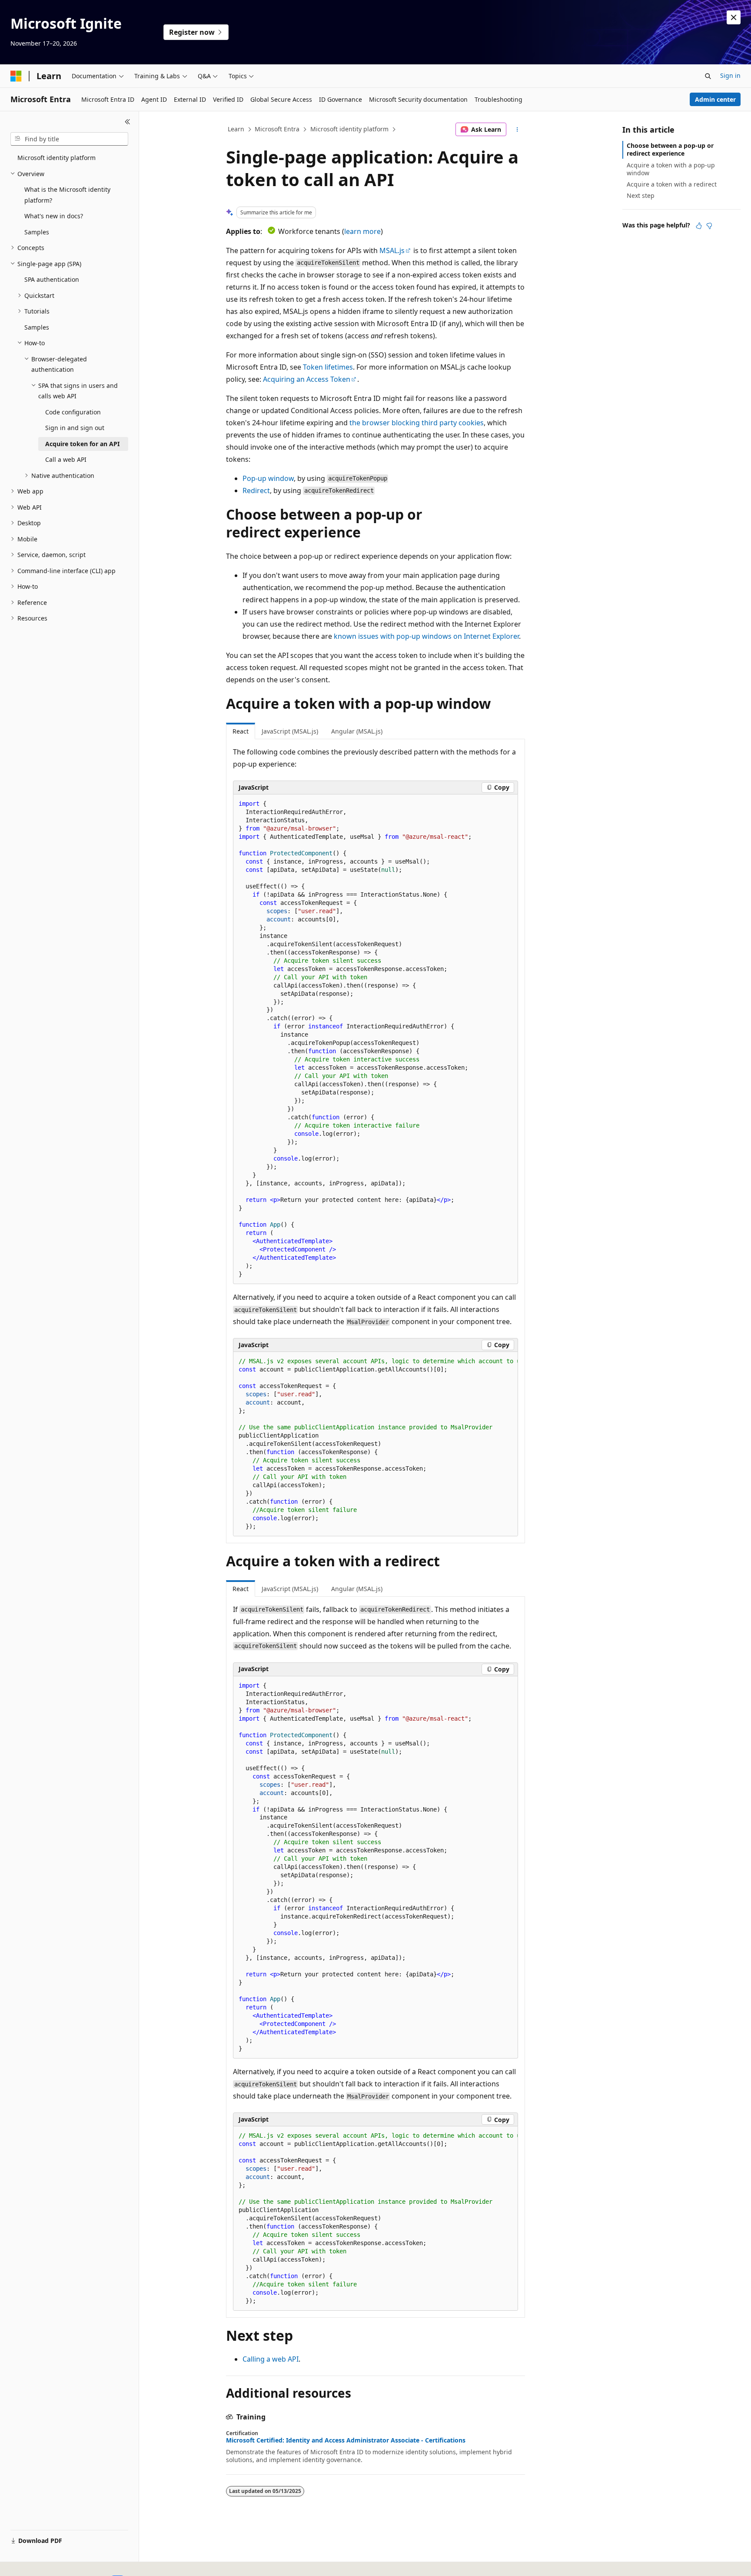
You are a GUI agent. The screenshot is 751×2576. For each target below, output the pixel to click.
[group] (375, 1444)
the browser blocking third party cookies (417, 423)
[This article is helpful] (699, 226)
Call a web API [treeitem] (66, 459)
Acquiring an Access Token (307, 379)
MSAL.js (392, 250)
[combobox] (69, 139)
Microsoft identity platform (349, 129)
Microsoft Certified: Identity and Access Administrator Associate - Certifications (346, 2440)
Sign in (730, 75)
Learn (236, 129)
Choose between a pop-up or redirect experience (670, 149)
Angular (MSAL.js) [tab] (357, 731)
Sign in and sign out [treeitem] (75, 428)
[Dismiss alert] (734, 17)
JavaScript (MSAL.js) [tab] (290, 731)
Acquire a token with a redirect (672, 184)
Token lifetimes (328, 367)
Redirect (256, 491)
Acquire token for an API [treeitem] (82, 444)
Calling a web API (271, 2359)
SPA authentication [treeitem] (52, 279)
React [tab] (241, 731)
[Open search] (708, 76)
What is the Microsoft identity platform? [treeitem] (67, 195)
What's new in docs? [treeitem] (54, 216)
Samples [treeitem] (37, 232)
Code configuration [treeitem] (73, 412)
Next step (641, 195)
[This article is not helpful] (709, 226)
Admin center (715, 99)
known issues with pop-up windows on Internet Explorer (426, 636)
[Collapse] (128, 122)
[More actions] (517, 130)
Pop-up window (268, 478)
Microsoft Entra (277, 129)
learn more (362, 231)
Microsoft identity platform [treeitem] (56, 158)
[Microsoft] (16, 76)
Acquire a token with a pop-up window (671, 169)
